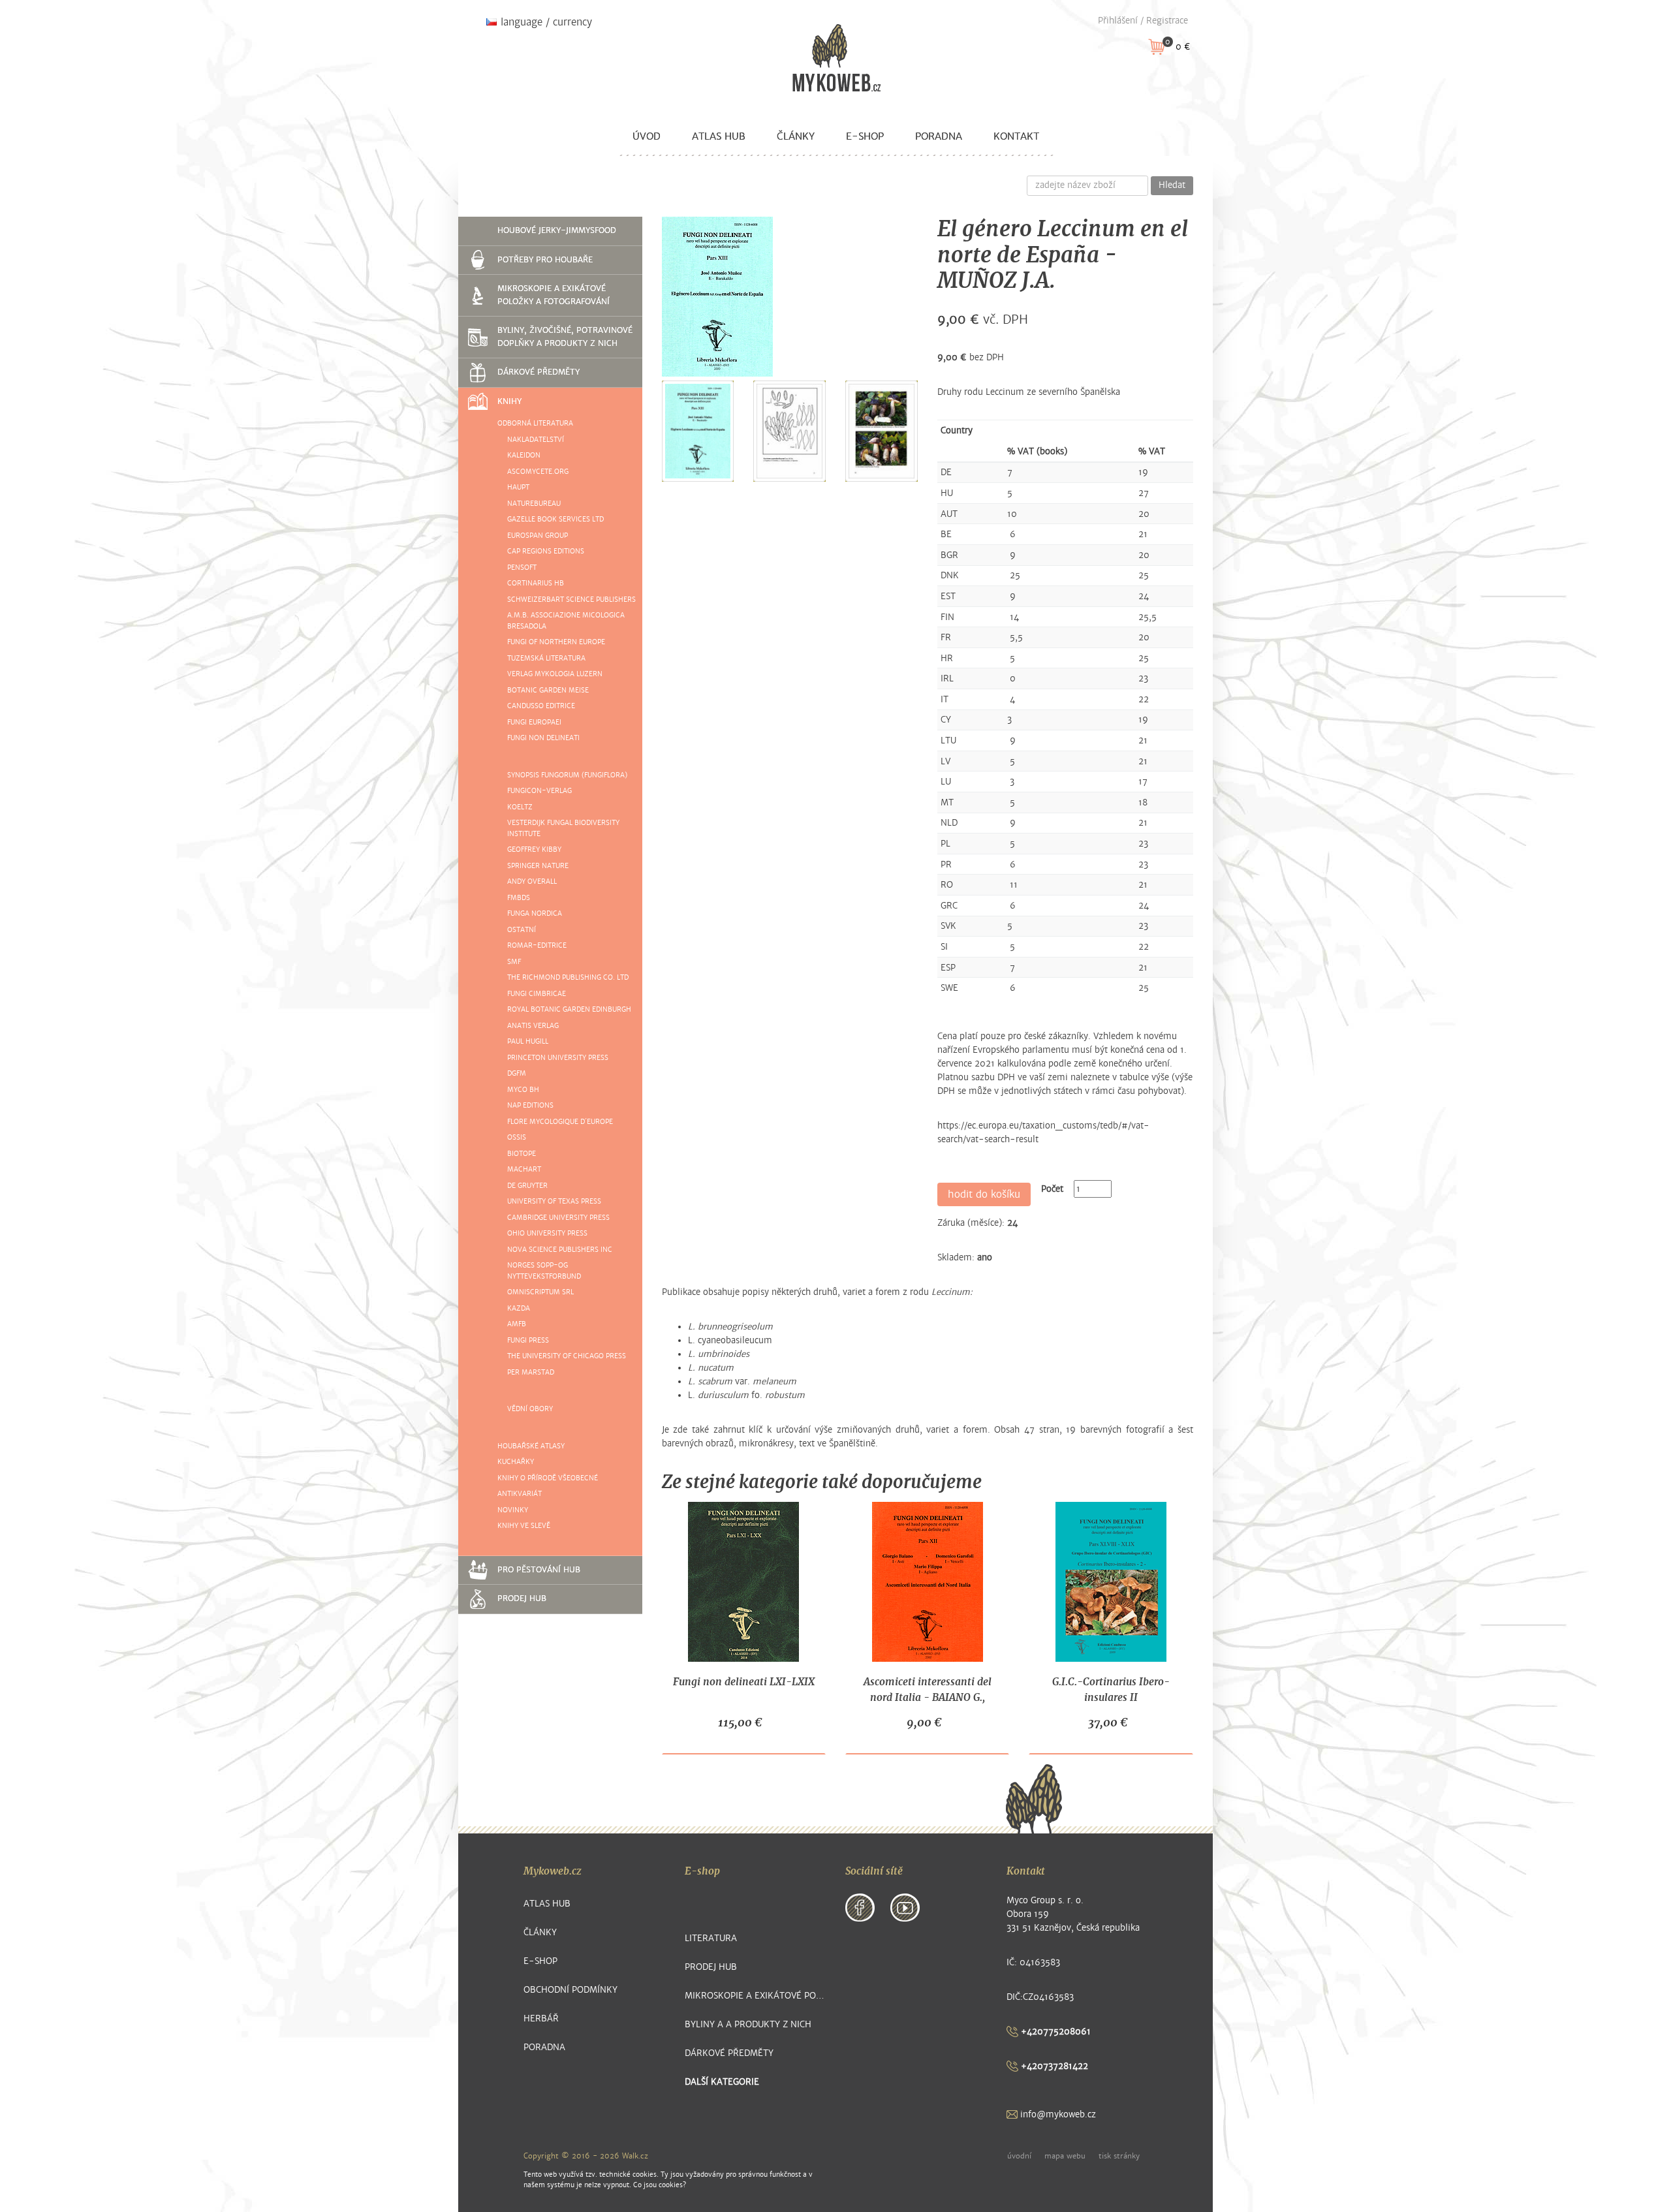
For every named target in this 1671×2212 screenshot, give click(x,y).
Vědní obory (530, 1409)
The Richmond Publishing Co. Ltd (568, 977)
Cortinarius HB (536, 583)
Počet (1052, 1189)
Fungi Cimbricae (537, 994)
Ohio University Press (547, 1233)
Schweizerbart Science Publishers (571, 600)
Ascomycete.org (538, 472)
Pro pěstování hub (539, 1570)
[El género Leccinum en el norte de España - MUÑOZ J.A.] (717, 297)
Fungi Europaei (534, 722)
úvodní (1019, 2156)
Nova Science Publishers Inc (560, 1250)
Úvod (647, 136)
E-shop (865, 136)
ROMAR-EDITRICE (537, 945)
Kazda (519, 1308)
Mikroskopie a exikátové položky (756, 1996)
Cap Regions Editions (546, 551)
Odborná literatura (535, 423)
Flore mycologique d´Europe (560, 1122)
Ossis (517, 1137)
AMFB (517, 1324)
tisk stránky (1119, 2156)
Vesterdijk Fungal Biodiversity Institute (563, 828)
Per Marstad (531, 1372)
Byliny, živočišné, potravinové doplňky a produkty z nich (565, 337)
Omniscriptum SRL (540, 1292)
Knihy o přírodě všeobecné (548, 1478)
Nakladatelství (536, 440)
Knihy (509, 401)
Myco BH (523, 1090)
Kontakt (1016, 136)
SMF (514, 962)
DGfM (517, 1073)
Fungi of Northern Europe (556, 642)
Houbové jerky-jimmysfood (557, 230)
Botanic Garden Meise (548, 690)
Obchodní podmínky (570, 1990)
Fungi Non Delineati (543, 738)
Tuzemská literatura (546, 658)
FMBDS (519, 898)
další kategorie (722, 2082)
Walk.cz (635, 2156)
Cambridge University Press (558, 1218)
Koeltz (520, 807)
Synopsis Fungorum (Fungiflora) (567, 775)
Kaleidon (524, 455)
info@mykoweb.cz (1057, 2114)
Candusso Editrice (541, 706)
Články (796, 136)
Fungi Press (528, 1340)
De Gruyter (527, 1186)
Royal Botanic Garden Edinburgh (569, 1009)
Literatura (711, 1938)
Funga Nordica (535, 913)
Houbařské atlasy (531, 1446)
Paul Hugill (528, 1041)
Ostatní (522, 930)
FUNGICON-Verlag (539, 791)
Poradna (939, 136)
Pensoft (522, 568)
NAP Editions (530, 1105)
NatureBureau (534, 504)
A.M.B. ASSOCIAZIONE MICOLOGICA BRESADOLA (566, 621)
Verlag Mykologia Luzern (555, 674)
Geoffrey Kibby (534, 849)
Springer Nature (538, 866)
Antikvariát (520, 1494)
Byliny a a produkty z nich (748, 2024)
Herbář (541, 2018)
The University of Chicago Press (567, 1356)
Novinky (513, 1510)
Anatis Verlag (533, 1026)
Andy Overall (532, 881)
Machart (524, 1169)
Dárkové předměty (539, 372)
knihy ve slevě (524, 1526)
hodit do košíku (984, 1194)
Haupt (518, 487)
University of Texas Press (554, 1201)
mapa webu (1065, 2156)
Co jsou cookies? (660, 2185)
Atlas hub (719, 136)
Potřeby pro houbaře (545, 260)
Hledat (1172, 185)
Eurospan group (538, 536)
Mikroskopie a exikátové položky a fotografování (554, 295)
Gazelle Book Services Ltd (555, 519)
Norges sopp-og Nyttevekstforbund (544, 1271)
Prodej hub (522, 1598)
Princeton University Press (558, 1058)
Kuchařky (516, 1462)
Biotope (522, 1154)
